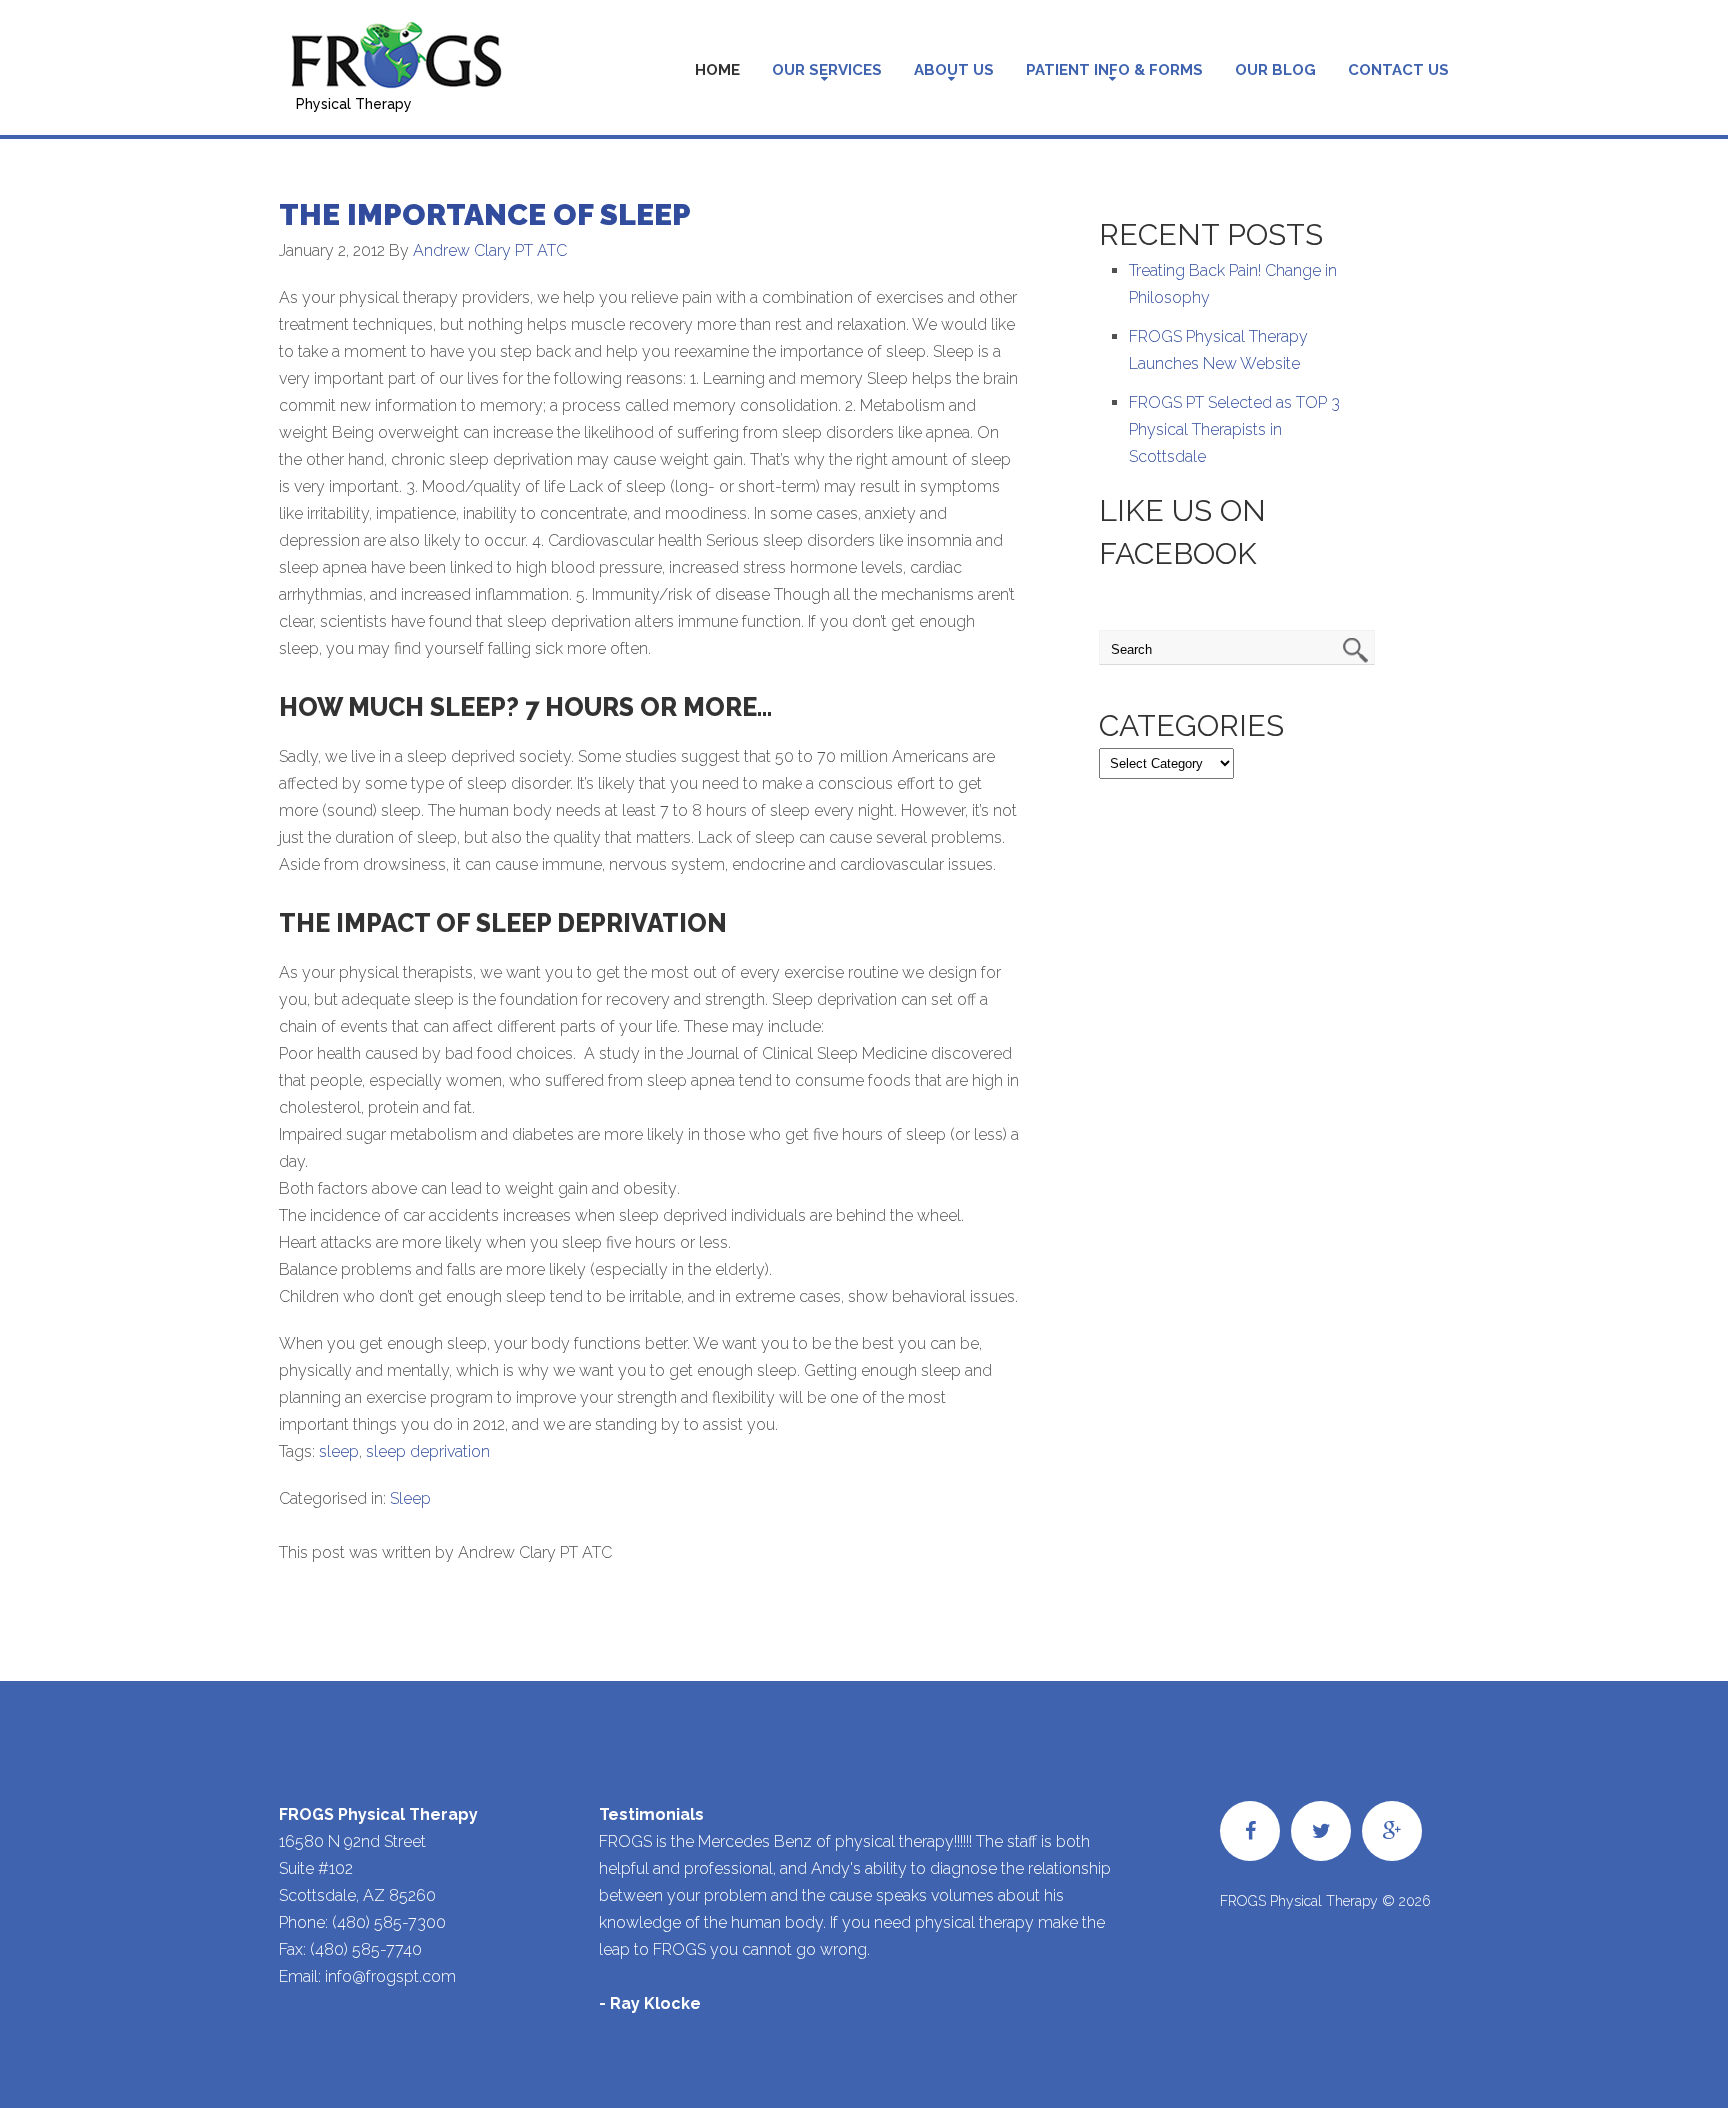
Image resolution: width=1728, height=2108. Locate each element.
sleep (339, 1451)
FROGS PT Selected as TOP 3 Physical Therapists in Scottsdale (1234, 429)
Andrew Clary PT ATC (490, 250)
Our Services (827, 70)
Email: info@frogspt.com (367, 1976)
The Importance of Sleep (485, 214)
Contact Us (1398, 70)
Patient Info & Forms (1114, 70)
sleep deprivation (428, 1451)
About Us (954, 70)
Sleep (410, 1498)
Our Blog (1275, 70)
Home (717, 70)
